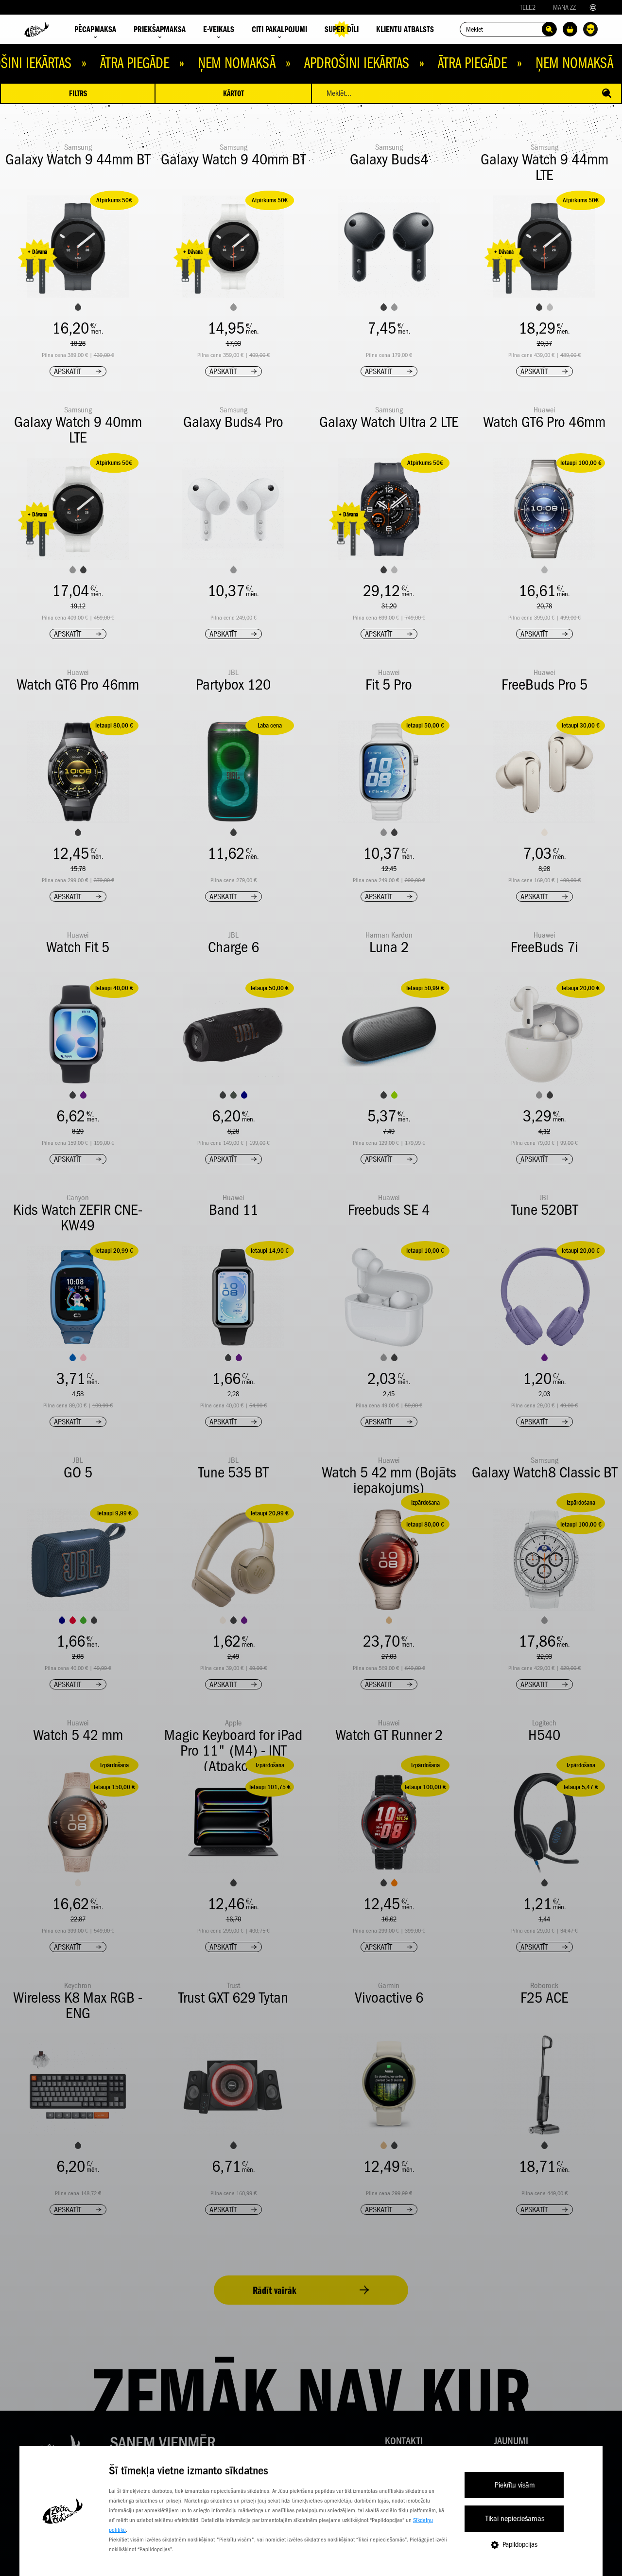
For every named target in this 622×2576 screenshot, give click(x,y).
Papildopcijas (520, 2544)
